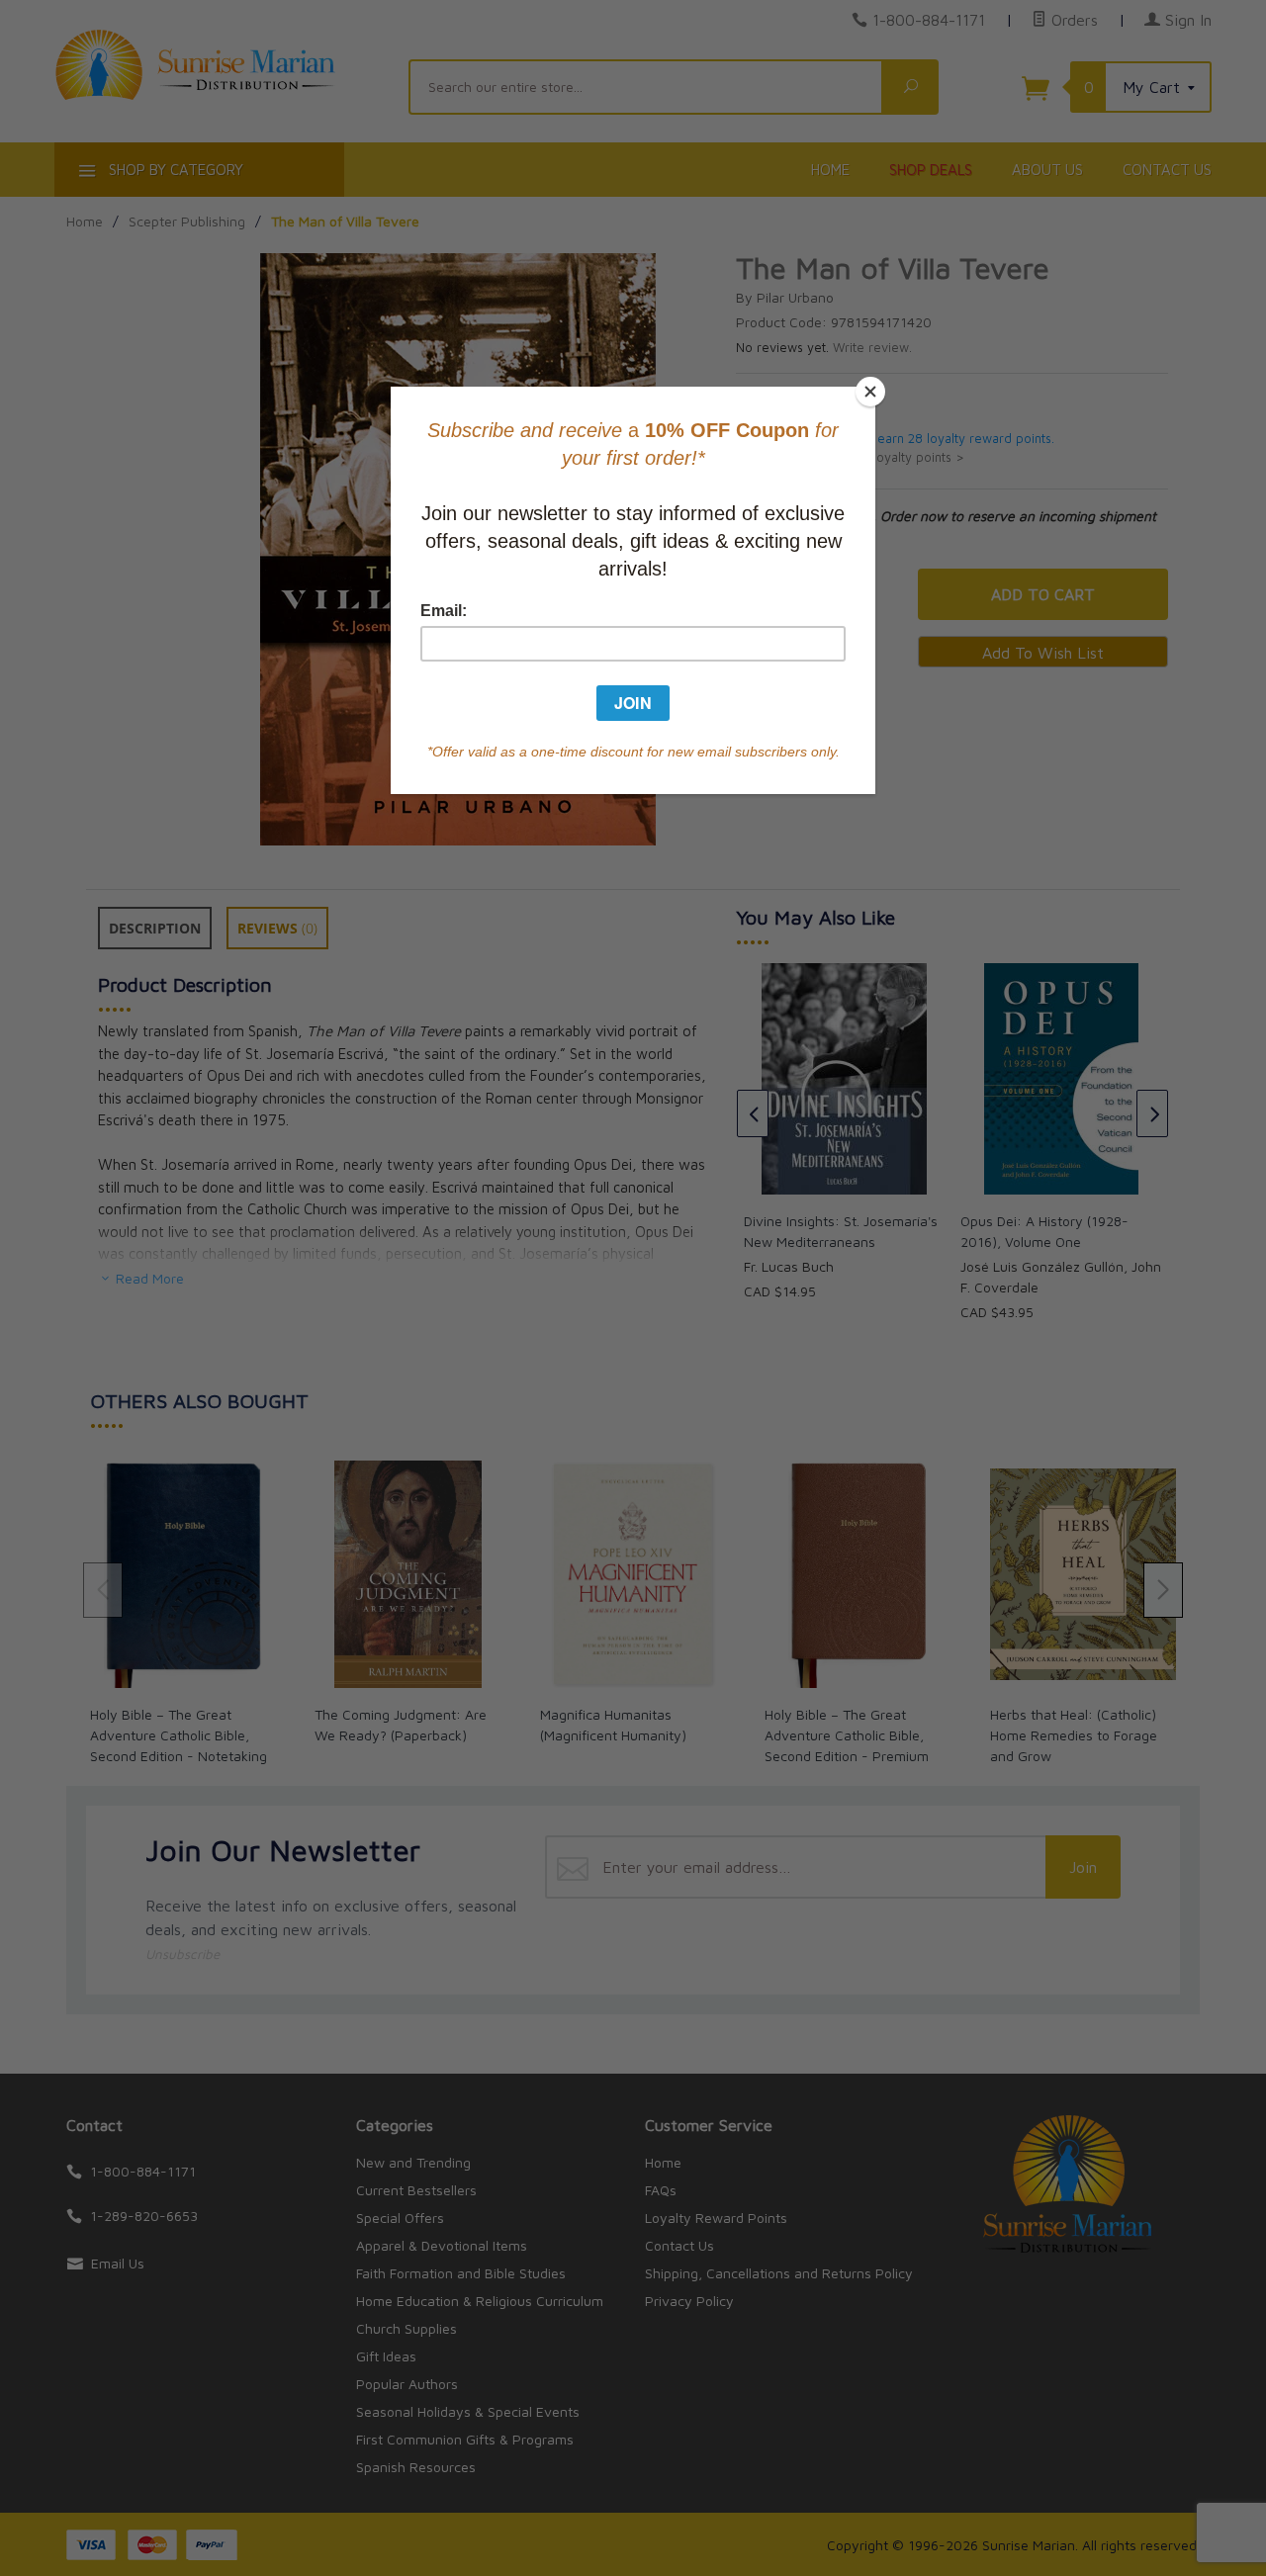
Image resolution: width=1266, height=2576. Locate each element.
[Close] (870, 392)
